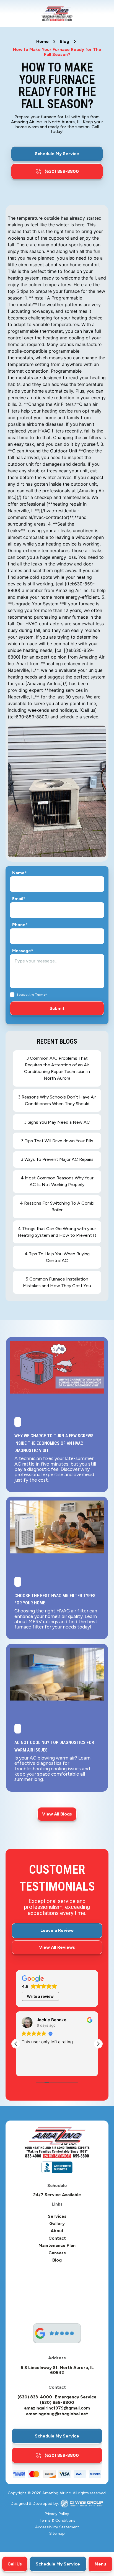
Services (57, 2216)
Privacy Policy (57, 2514)
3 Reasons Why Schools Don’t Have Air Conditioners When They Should (57, 1100)
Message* (23, 951)
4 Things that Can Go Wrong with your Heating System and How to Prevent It (57, 1232)
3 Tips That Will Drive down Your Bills (57, 1141)
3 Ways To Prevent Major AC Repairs (57, 1159)
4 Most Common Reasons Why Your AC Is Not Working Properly (57, 1181)
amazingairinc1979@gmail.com (57, 2408)
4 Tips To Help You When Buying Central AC (57, 1257)
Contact (57, 2238)
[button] (100, 2564)
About (57, 2231)
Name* (20, 873)
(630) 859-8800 (57, 2403)
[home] (57, 14)
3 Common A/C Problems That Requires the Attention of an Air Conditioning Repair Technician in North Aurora (57, 1068)
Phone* (20, 925)
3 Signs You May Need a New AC (57, 1122)
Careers (57, 2253)
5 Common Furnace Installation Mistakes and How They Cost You (57, 1282)
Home (42, 42)
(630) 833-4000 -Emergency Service (57, 2397)
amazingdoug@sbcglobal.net (57, 2414)
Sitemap (57, 2534)
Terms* (41, 995)
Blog (64, 42)
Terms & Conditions (57, 2521)
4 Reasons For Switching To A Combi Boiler (57, 1206)
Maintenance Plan (57, 2245)
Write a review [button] (40, 1996)
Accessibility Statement (57, 2527)
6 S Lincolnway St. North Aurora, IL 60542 (57, 2370)
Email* (19, 899)
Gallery (57, 2224)
